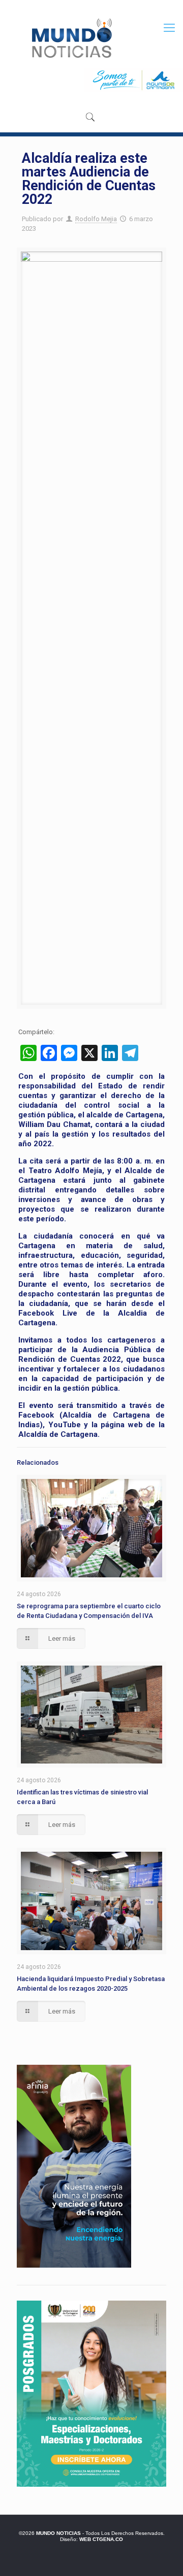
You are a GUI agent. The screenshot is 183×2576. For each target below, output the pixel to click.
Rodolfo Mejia (96, 219)
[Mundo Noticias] (71, 38)
